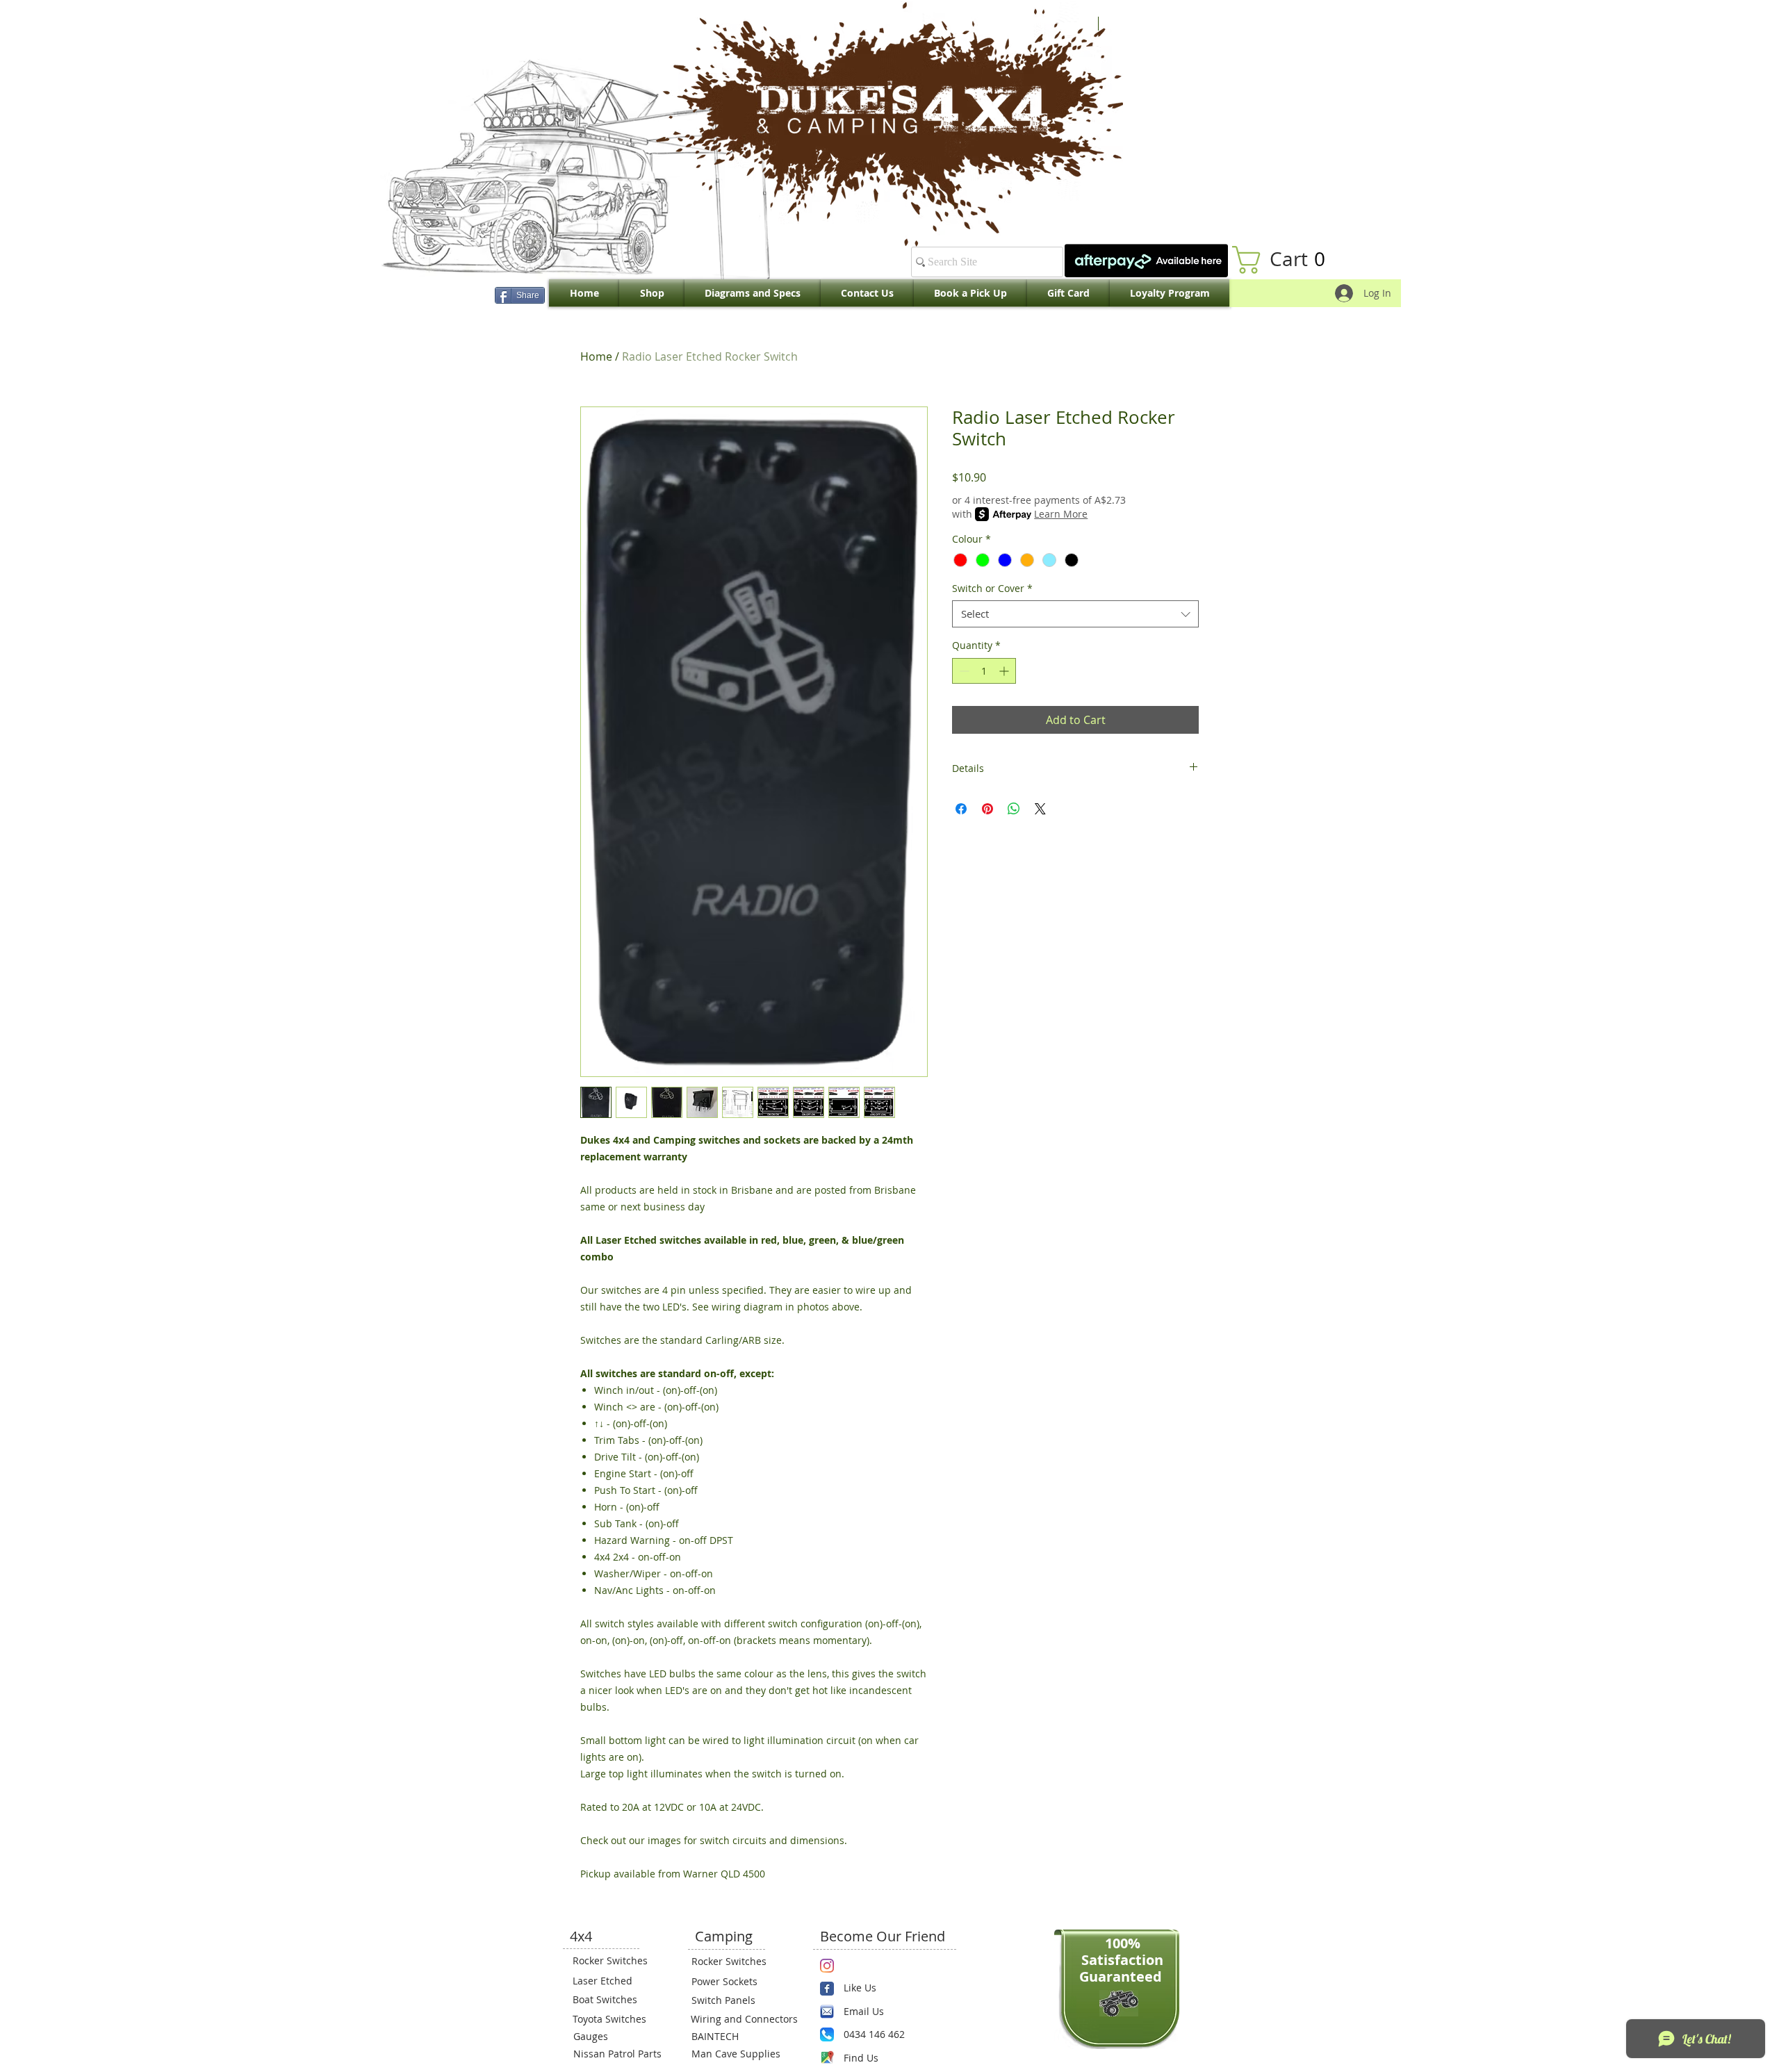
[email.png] (827, 2012)
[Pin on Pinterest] (987, 809)
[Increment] (1005, 671)
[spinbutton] (984, 671)
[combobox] (1075, 614)
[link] (1286, 260)
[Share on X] (1040, 809)
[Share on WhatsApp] (1014, 809)
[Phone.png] (827, 2034)
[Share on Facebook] (961, 809)
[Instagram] (827, 1966)
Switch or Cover (992, 588)
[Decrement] (963, 671)
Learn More (1061, 514)
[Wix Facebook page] (827, 1989)
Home (596, 356)
